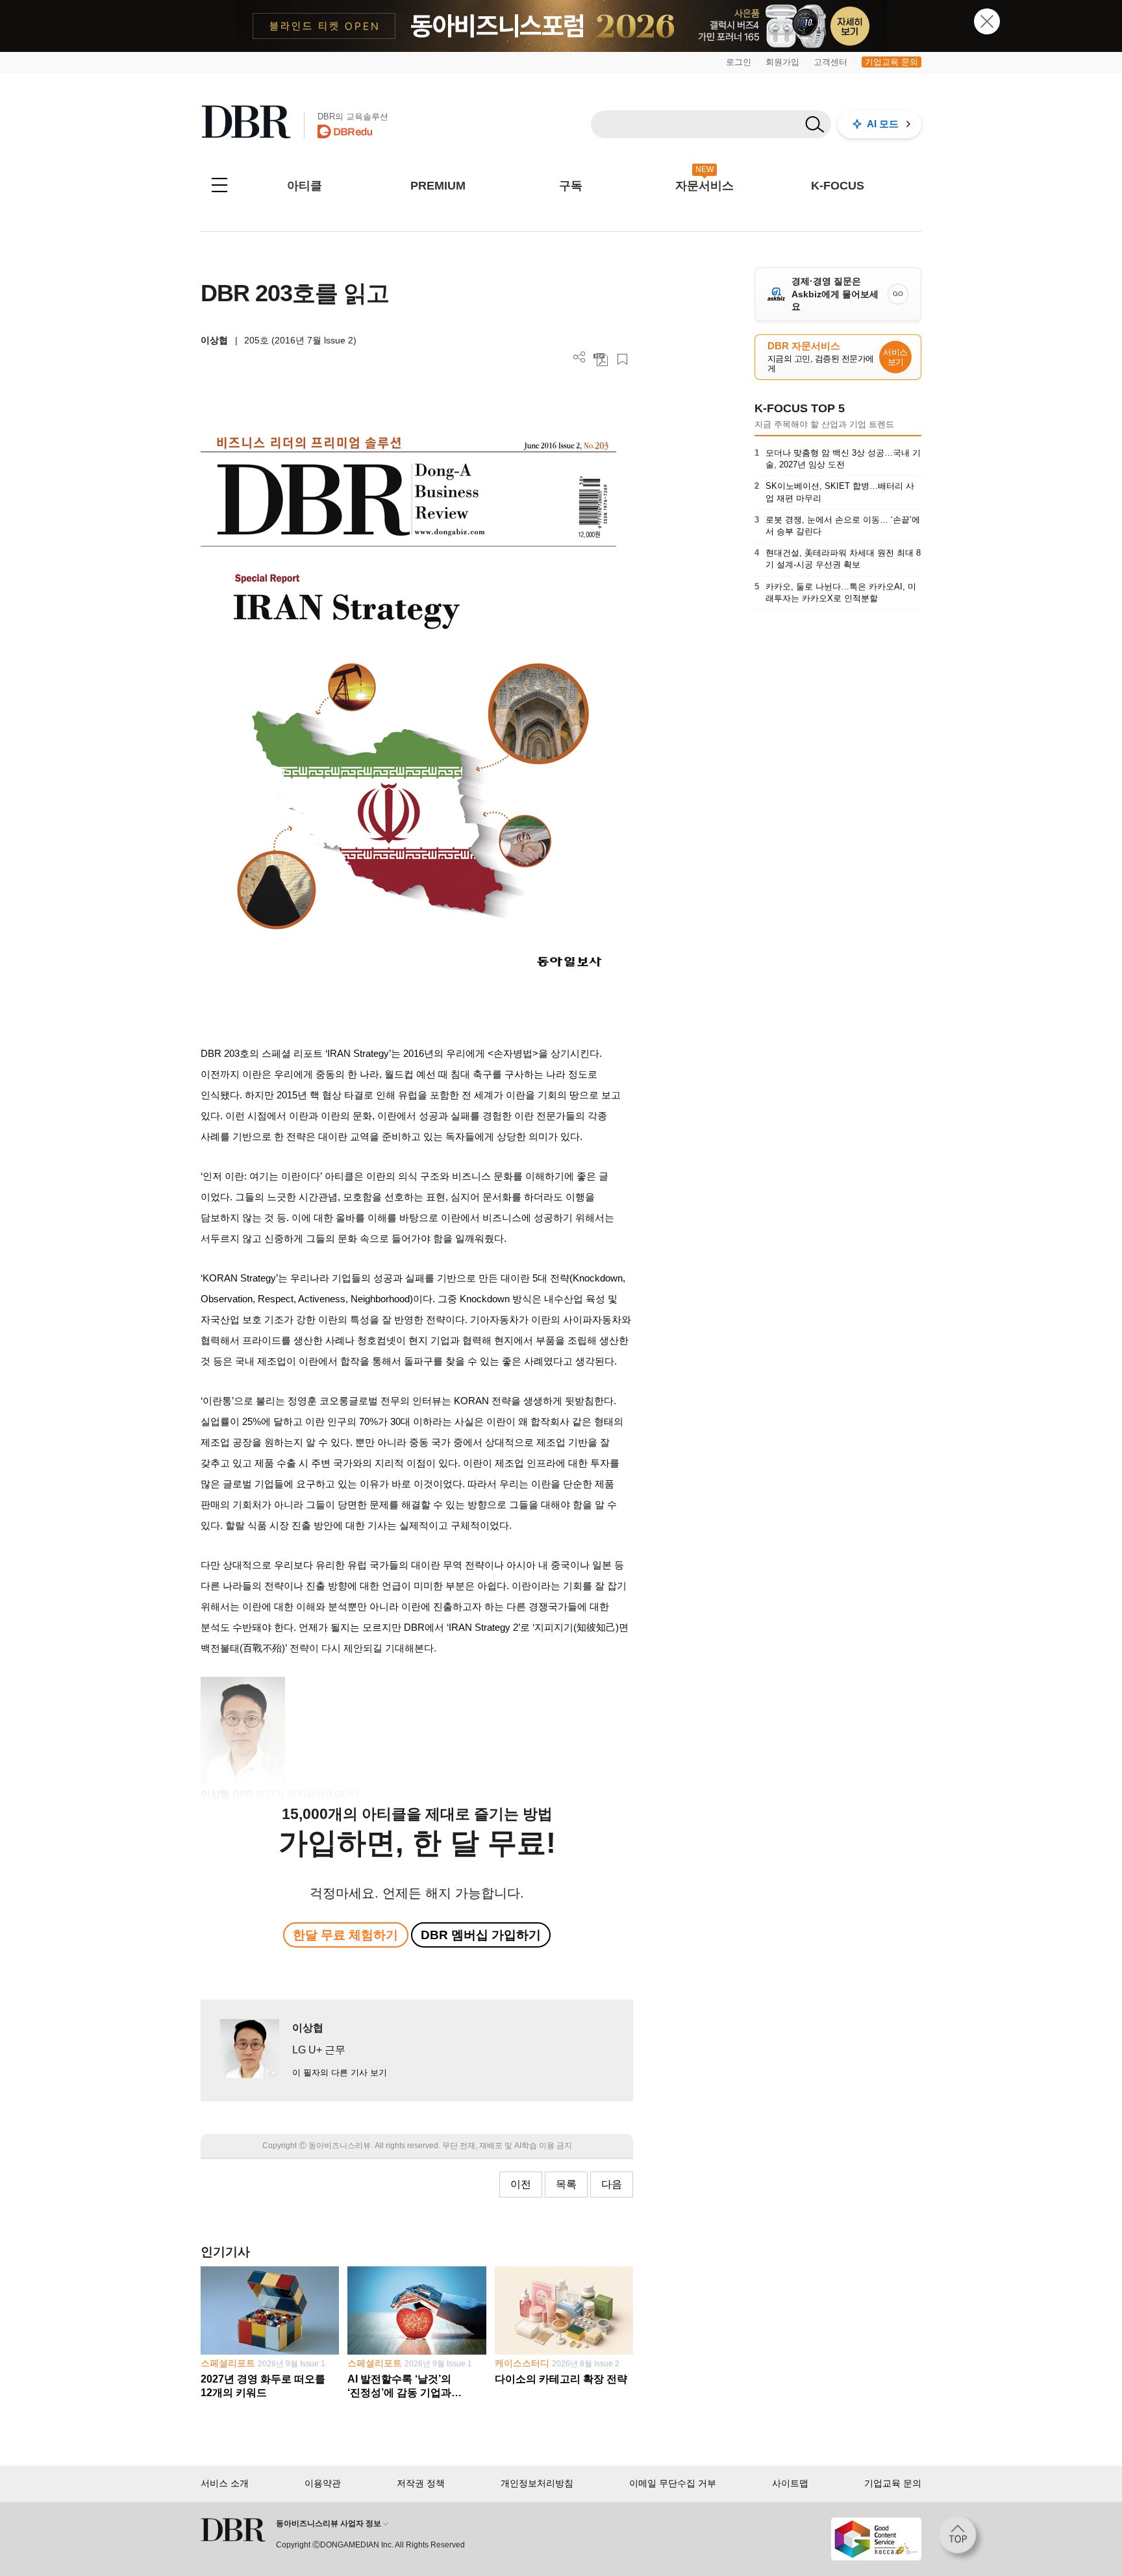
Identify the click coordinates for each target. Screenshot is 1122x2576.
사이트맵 (790, 2483)
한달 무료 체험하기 (345, 1935)
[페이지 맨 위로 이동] (962, 2539)
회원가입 (782, 62)
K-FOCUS (838, 186)
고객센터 (830, 62)
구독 (571, 186)
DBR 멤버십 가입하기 (481, 1935)
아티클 (305, 186)
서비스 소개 (225, 2483)
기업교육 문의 (891, 62)
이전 (521, 2184)
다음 (612, 2184)
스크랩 (622, 359)
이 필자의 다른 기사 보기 (340, 2073)
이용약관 (323, 2483)
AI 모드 (883, 124)
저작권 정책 (421, 2483)
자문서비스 (704, 186)
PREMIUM (438, 186)
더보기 (580, 357)
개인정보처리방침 (537, 2483)
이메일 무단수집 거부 (673, 2483)
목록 (566, 2184)
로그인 (739, 62)
